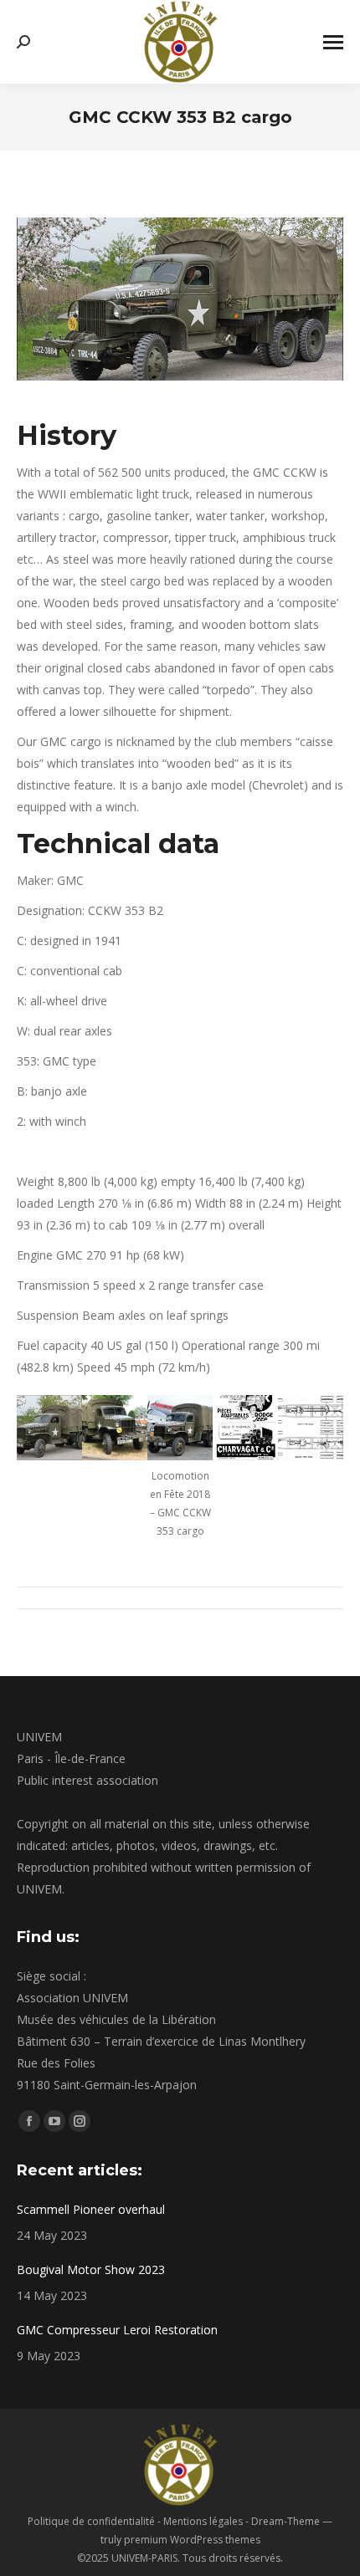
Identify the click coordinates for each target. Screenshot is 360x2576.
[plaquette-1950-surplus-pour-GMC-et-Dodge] (245, 1428)
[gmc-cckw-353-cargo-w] (49, 1428)
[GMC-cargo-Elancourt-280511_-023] (115, 1428)
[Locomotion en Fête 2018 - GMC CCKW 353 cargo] (180, 1428)
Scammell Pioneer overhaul (91, 2209)
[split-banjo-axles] (311, 1428)
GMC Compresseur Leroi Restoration (117, 2330)
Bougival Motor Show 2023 (91, 2269)
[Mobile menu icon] (333, 42)
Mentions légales (203, 2521)
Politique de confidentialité (91, 2521)
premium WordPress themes (192, 2540)
